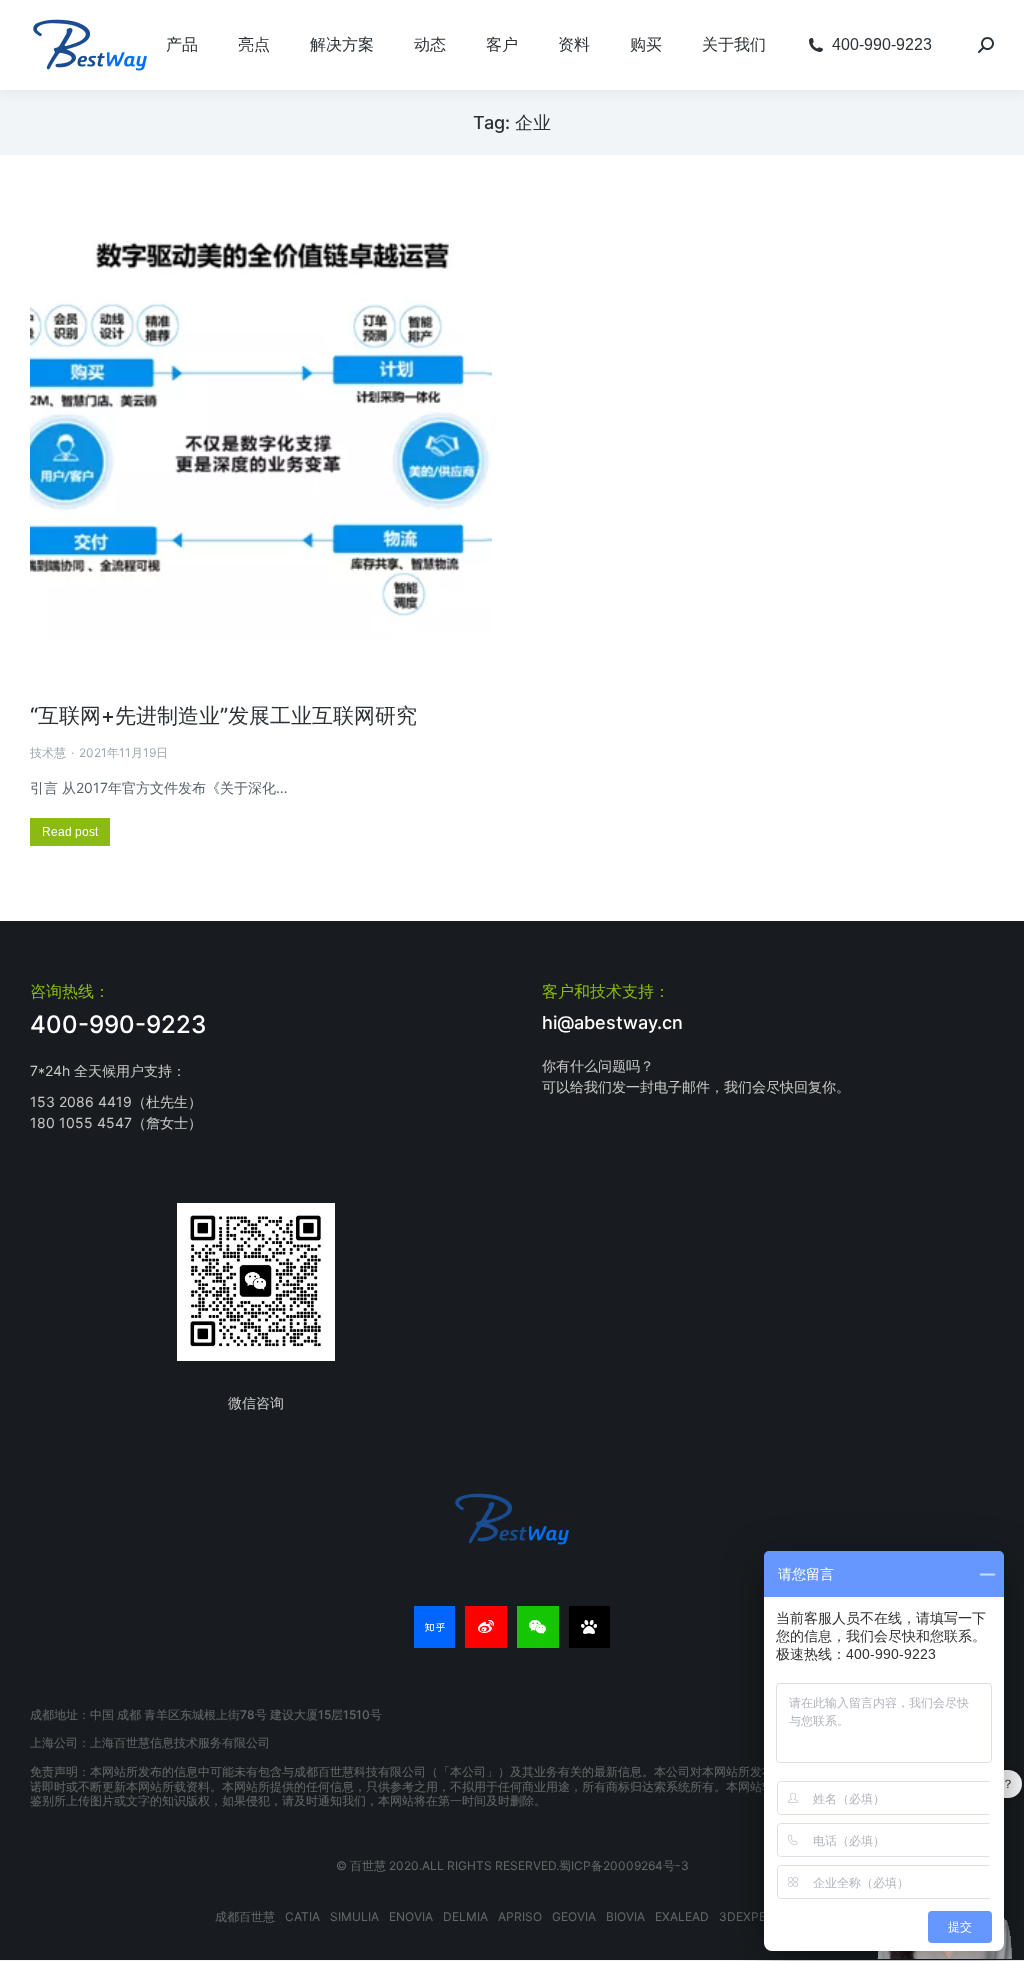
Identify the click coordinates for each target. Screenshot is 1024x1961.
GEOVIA (574, 1916)
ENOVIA (411, 1916)
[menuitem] (182, 45)
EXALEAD (682, 1916)
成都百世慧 (245, 1916)
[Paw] (590, 1627)
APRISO (520, 1916)
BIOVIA (625, 1916)
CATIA (302, 1916)
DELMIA (465, 1916)
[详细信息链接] (261, 446)
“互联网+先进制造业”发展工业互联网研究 (223, 715)
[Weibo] (486, 1627)
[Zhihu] (435, 1627)
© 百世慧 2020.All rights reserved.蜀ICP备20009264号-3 (512, 1865)
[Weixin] (538, 1627)
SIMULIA (354, 1916)
